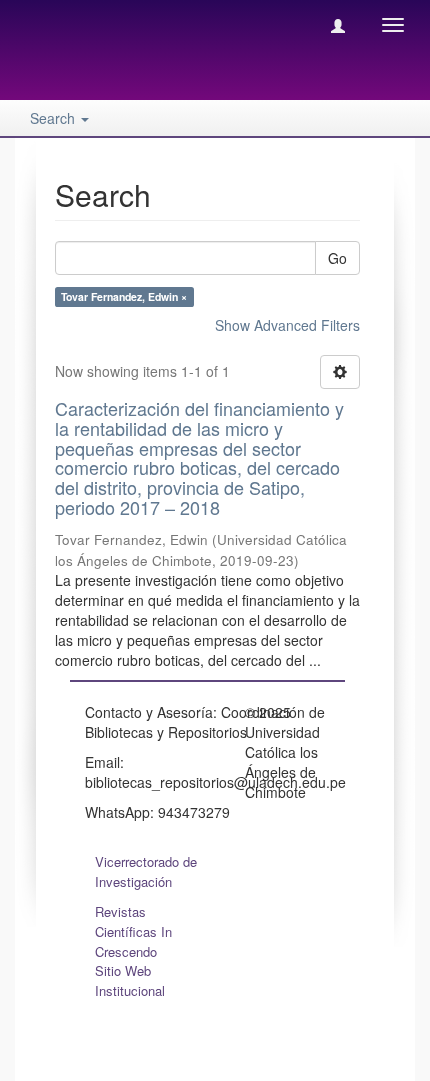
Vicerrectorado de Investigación (146, 871)
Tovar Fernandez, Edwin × (124, 296)
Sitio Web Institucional (130, 980)
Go (337, 258)
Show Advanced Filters (287, 325)
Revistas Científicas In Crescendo (133, 931)
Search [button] (54, 118)
